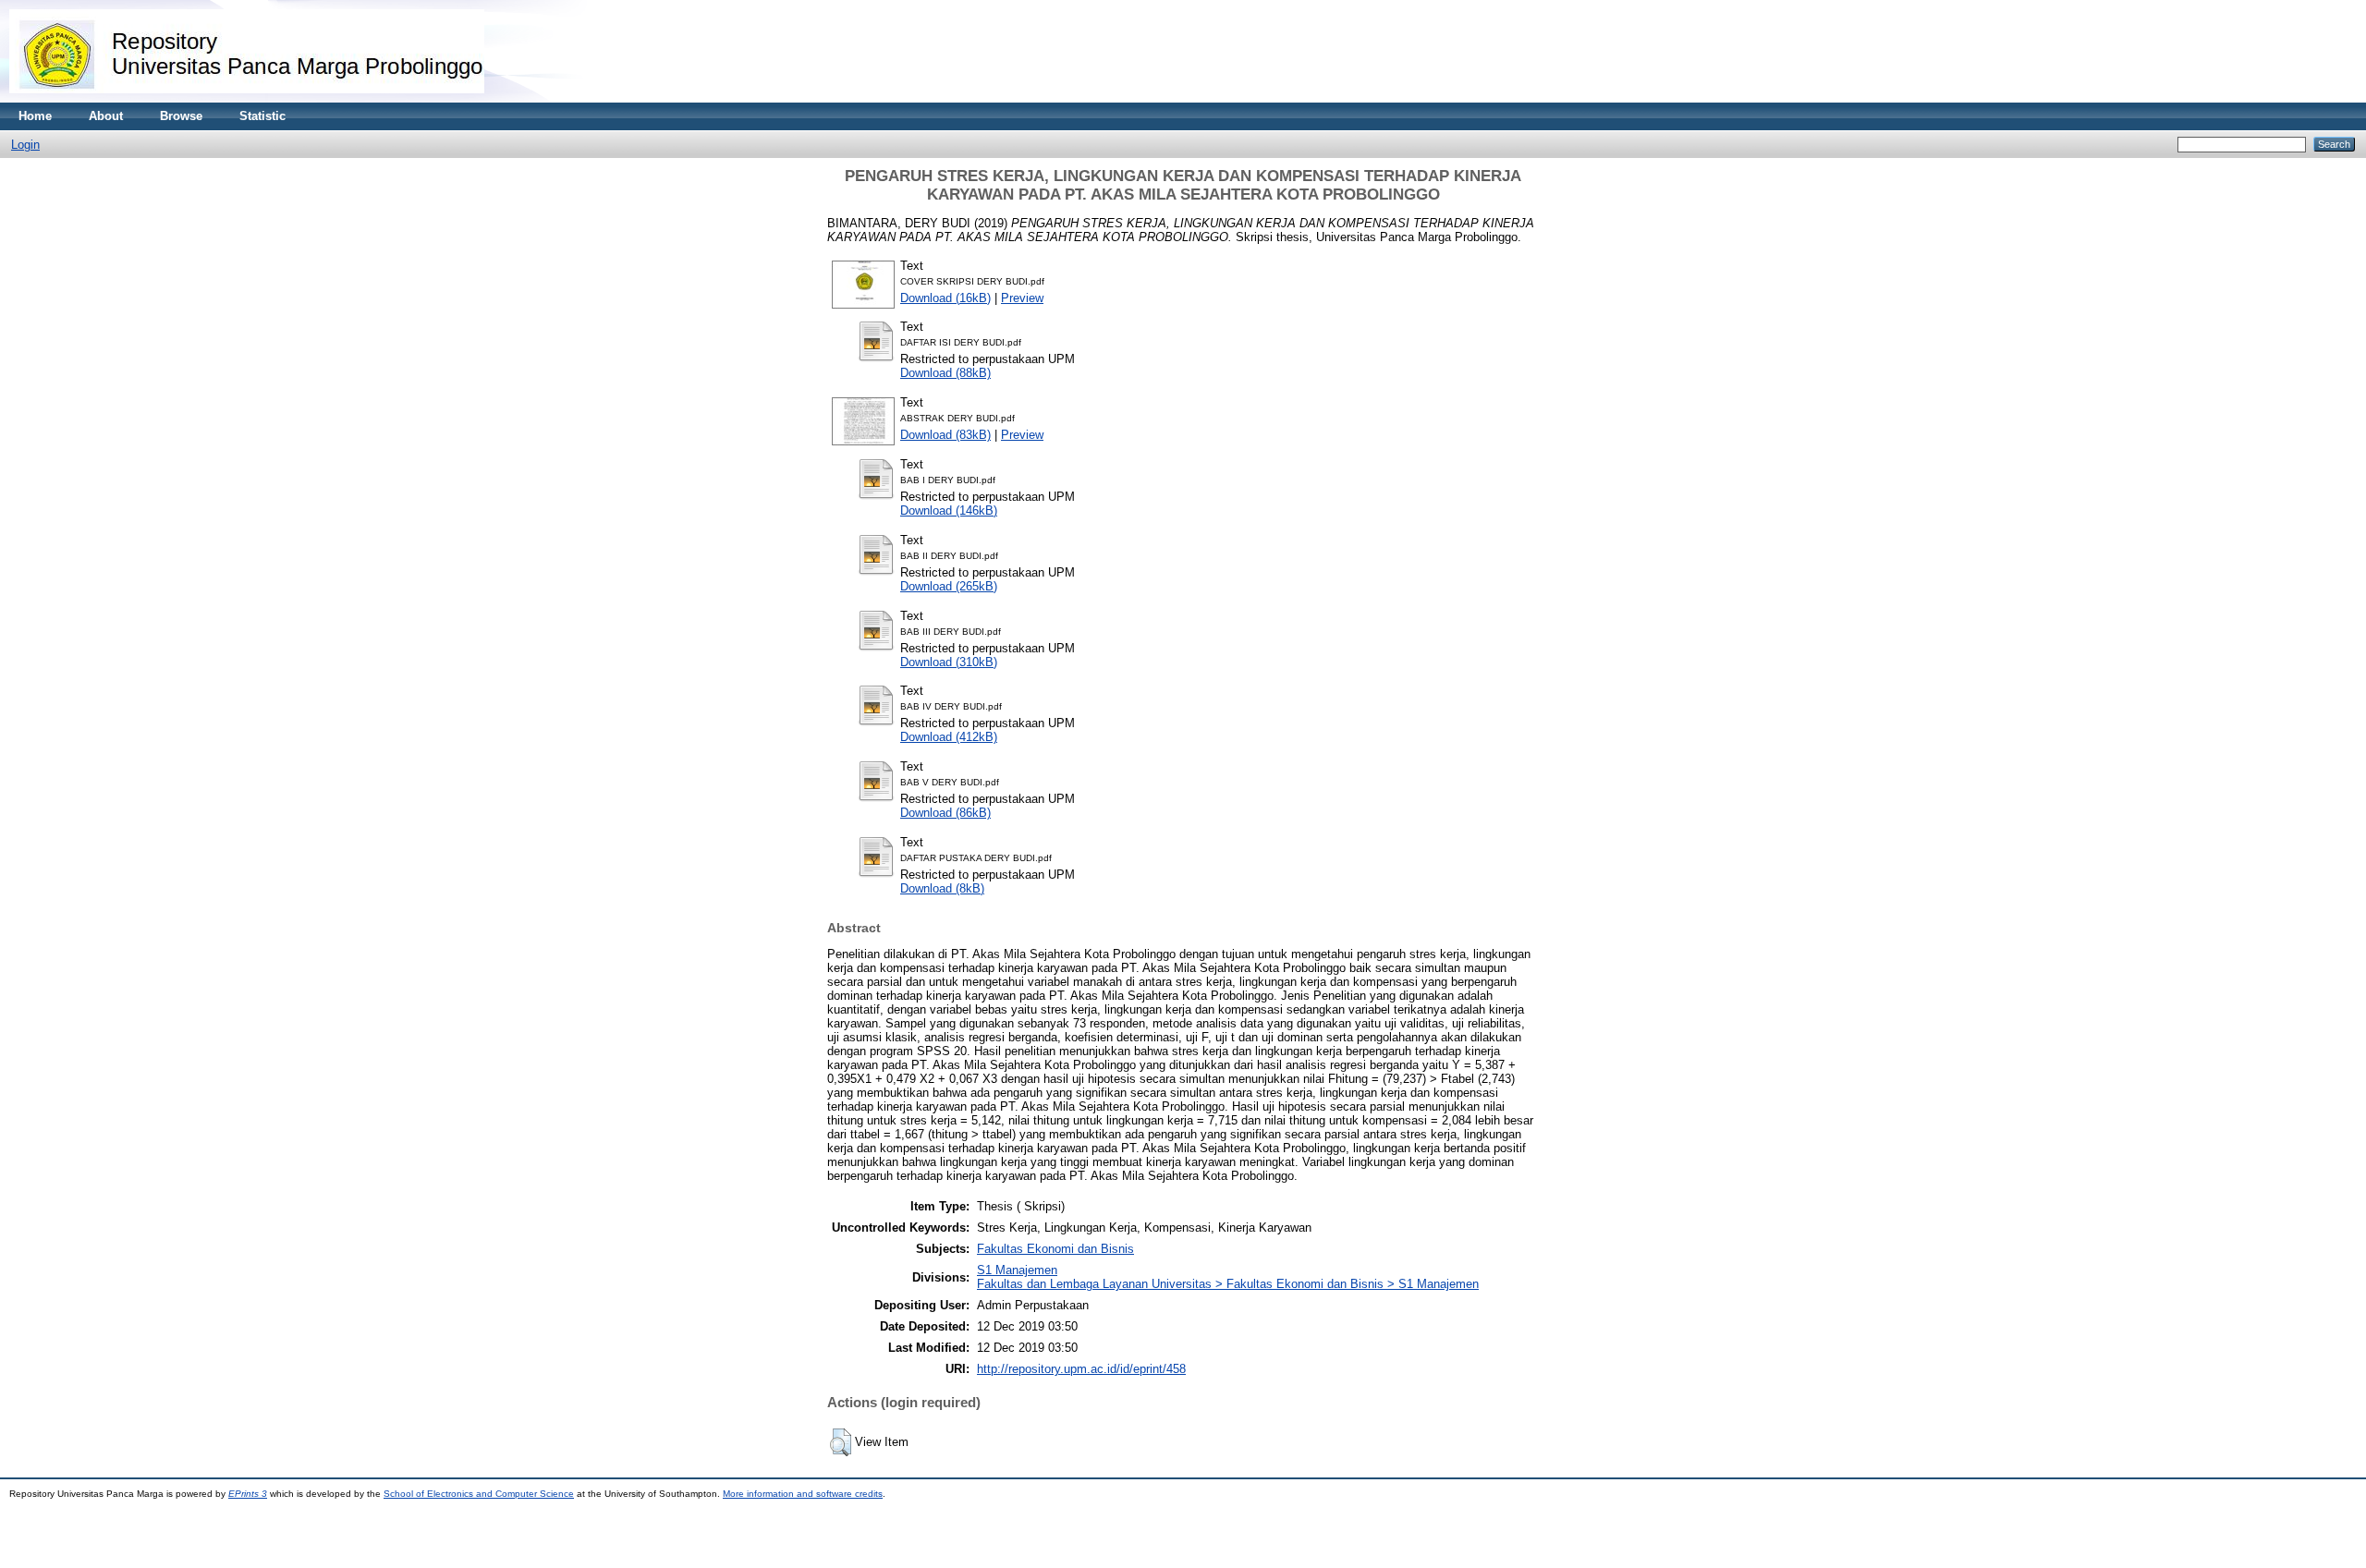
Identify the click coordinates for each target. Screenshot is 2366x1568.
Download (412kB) (949, 737)
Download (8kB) (942, 888)
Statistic (262, 116)
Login (25, 145)
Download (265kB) (949, 586)
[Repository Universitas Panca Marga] (247, 98)
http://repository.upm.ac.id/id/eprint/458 (1081, 1369)
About (106, 116)
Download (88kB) (945, 373)
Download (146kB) (949, 511)
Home (35, 116)
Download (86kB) (945, 813)
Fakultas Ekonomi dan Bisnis (1055, 1249)
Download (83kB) (945, 435)
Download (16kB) (945, 298)
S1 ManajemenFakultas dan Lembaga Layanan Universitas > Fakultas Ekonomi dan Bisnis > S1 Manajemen (1228, 1277)
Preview (1022, 298)
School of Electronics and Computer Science (479, 1494)
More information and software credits (803, 1494)
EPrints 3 (248, 1494)
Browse (181, 116)
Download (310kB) (949, 662)
